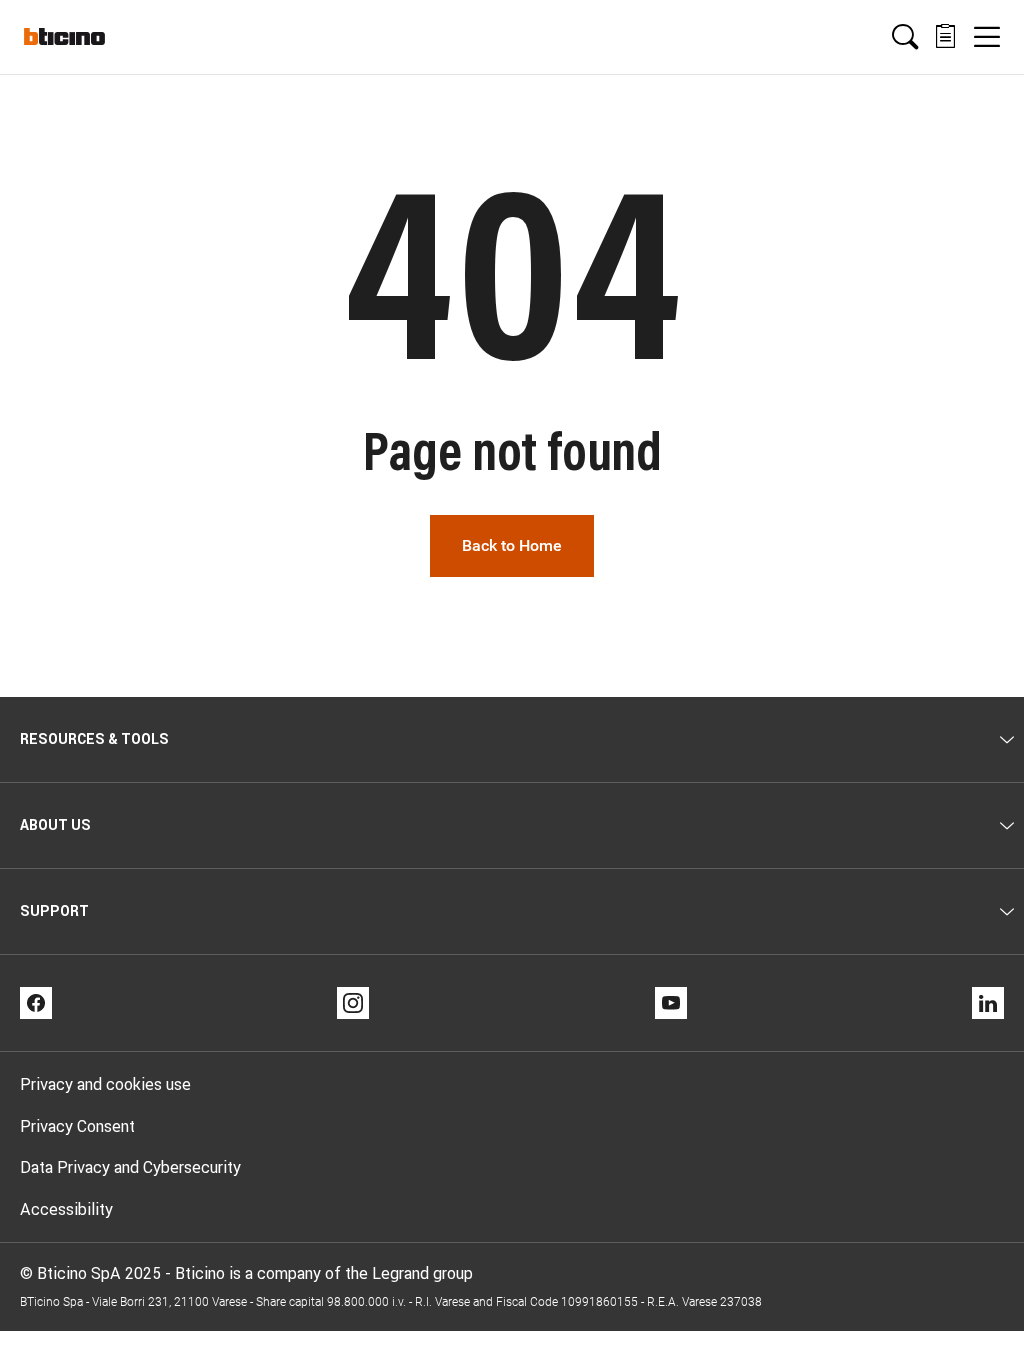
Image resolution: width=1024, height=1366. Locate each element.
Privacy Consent (77, 1126)
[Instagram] (353, 1003)
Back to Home (512, 545)
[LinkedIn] (988, 1003)
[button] (905, 37)
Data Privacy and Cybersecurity (130, 1167)
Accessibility (66, 1209)
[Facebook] (36, 1003)
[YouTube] (671, 1003)
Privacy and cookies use (105, 1084)
